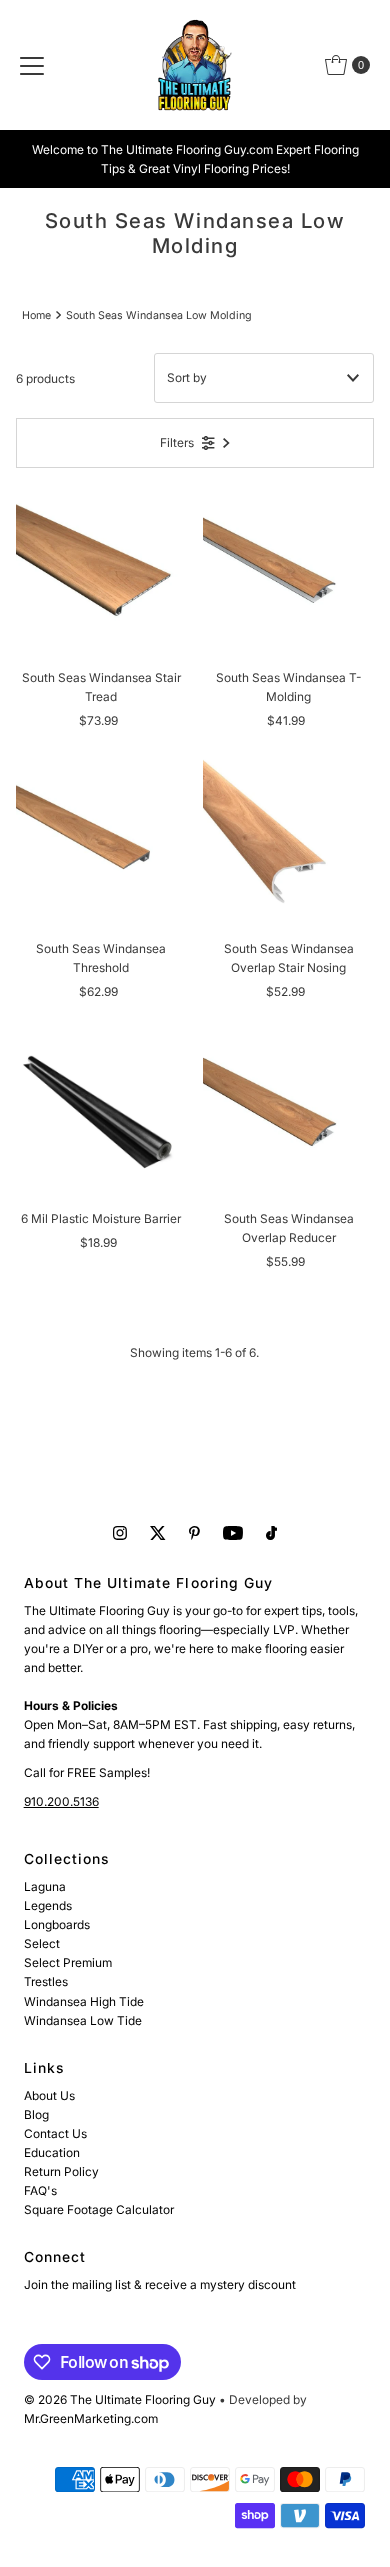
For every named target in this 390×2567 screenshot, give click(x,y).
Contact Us (55, 2133)
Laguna (45, 1886)
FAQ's (40, 2190)
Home (36, 315)
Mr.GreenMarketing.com (91, 2418)
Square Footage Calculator (99, 2209)
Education (52, 2152)
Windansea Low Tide (83, 2020)
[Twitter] (158, 1532)
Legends (48, 1905)
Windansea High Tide (84, 2001)
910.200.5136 (61, 1801)
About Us (49, 2095)
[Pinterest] (194, 1532)
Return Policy (61, 2171)
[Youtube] (233, 1532)
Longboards (57, 1924)
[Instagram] (120, 1532)
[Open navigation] (32, 65)
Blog (36, 2114)
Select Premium (68, 1962)
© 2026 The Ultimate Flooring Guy (120, 2399)
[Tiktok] (271, 1532)
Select (42, 1943)
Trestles (46, 1981)
